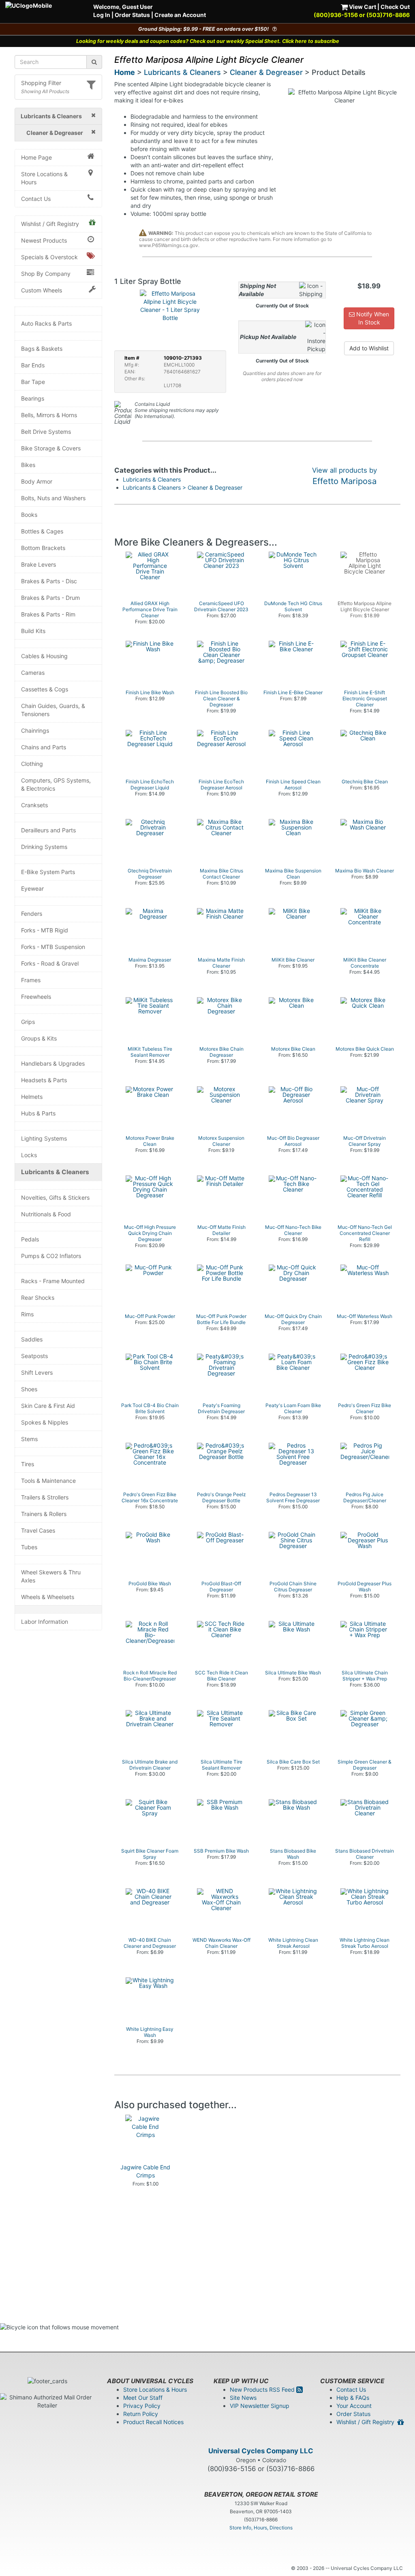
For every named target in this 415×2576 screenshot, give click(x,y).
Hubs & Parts (38, 1113)
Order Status (132, 15)
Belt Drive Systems (46, 432)
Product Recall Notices (153, 2422)
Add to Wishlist (369, 348)
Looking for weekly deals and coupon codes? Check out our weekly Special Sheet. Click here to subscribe (208, 41)
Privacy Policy (142, 2406)
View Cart (362, 7)
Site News (243, 2398)
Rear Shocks (38, 1298)
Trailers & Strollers (45, 1497)
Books (29, 515)
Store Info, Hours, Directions (261, 2528)
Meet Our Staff (143, 2398)
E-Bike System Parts (48, 872)
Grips (28, 1022)
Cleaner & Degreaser (266, 72)
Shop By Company (46, 274)
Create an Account (180, 15)
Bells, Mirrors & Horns (49, 415)
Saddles (32, 1339)
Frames (31, 980)
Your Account (354, 2406)
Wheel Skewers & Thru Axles (51, 1576)
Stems (29, 1439)
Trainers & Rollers (44, 1514)
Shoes (29, 1389)
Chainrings (35, 730)
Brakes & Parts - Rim (48, 614)
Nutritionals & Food (46, 1214)
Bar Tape (33, 382)
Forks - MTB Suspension (53, 947)
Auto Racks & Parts (46, 323)
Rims (27, 1314)
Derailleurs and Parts (48, 830)
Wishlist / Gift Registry (50, 224)
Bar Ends (33, 365)
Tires (28, 1464)
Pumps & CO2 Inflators (51, 1256)
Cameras (33, 673)
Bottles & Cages (42, 531)
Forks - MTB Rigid (45, 930)
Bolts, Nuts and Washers (53, 498)
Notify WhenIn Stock (372, 318)
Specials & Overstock (49, 257)
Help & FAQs (353, 2398)
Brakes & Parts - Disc (49, 581)
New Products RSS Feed (263, 2389)
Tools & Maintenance (48, 1481)
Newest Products (44, 240)
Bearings (33, 398)
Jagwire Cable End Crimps (145, 2171)
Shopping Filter (41, 83)
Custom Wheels (42, 290)
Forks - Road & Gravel (50, 963)
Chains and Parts (44, 747)
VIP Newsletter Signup (260, 2406)
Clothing (32, 764)
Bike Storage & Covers (51, 448)
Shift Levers (37, 1372)
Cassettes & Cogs (45, 689)
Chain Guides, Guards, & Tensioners (53, 710)
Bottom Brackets (43, 548)
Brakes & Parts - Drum (50, 598)
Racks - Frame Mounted (53, 1281)
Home (125, 72)
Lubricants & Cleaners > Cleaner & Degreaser (183, 487)
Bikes (28, 465)
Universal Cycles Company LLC (261, 2451)
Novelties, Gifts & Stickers (55, 1197)
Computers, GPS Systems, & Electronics (56, 784)
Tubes (29, 1547)
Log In (102, 15)
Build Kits (33, 631)
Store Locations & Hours (44, 178)
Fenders (32, 914)
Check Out (395, 7)
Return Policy (141, 2414)
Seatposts (34, 1356)
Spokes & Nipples (45, 1422)
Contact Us (36, 199)
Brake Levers (39, 564)
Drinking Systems (44, 847)
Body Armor (37, 481)
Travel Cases (38, 1530)
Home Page (36, 157)
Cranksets (34, 805)
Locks (29, 1155)
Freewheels (36, 997)
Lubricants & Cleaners (55, 1172)
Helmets (32, 1097)
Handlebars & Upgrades (53, 1063)
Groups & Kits (39, 1038)
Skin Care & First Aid (48, 1406)
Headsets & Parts (44, 1080)
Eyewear (32, 888)
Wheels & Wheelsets (48, 1597)
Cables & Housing (44, 656)
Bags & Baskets (42, 349)
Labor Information (45, 1622)
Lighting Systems (44, 1138)
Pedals (30, 1239)
